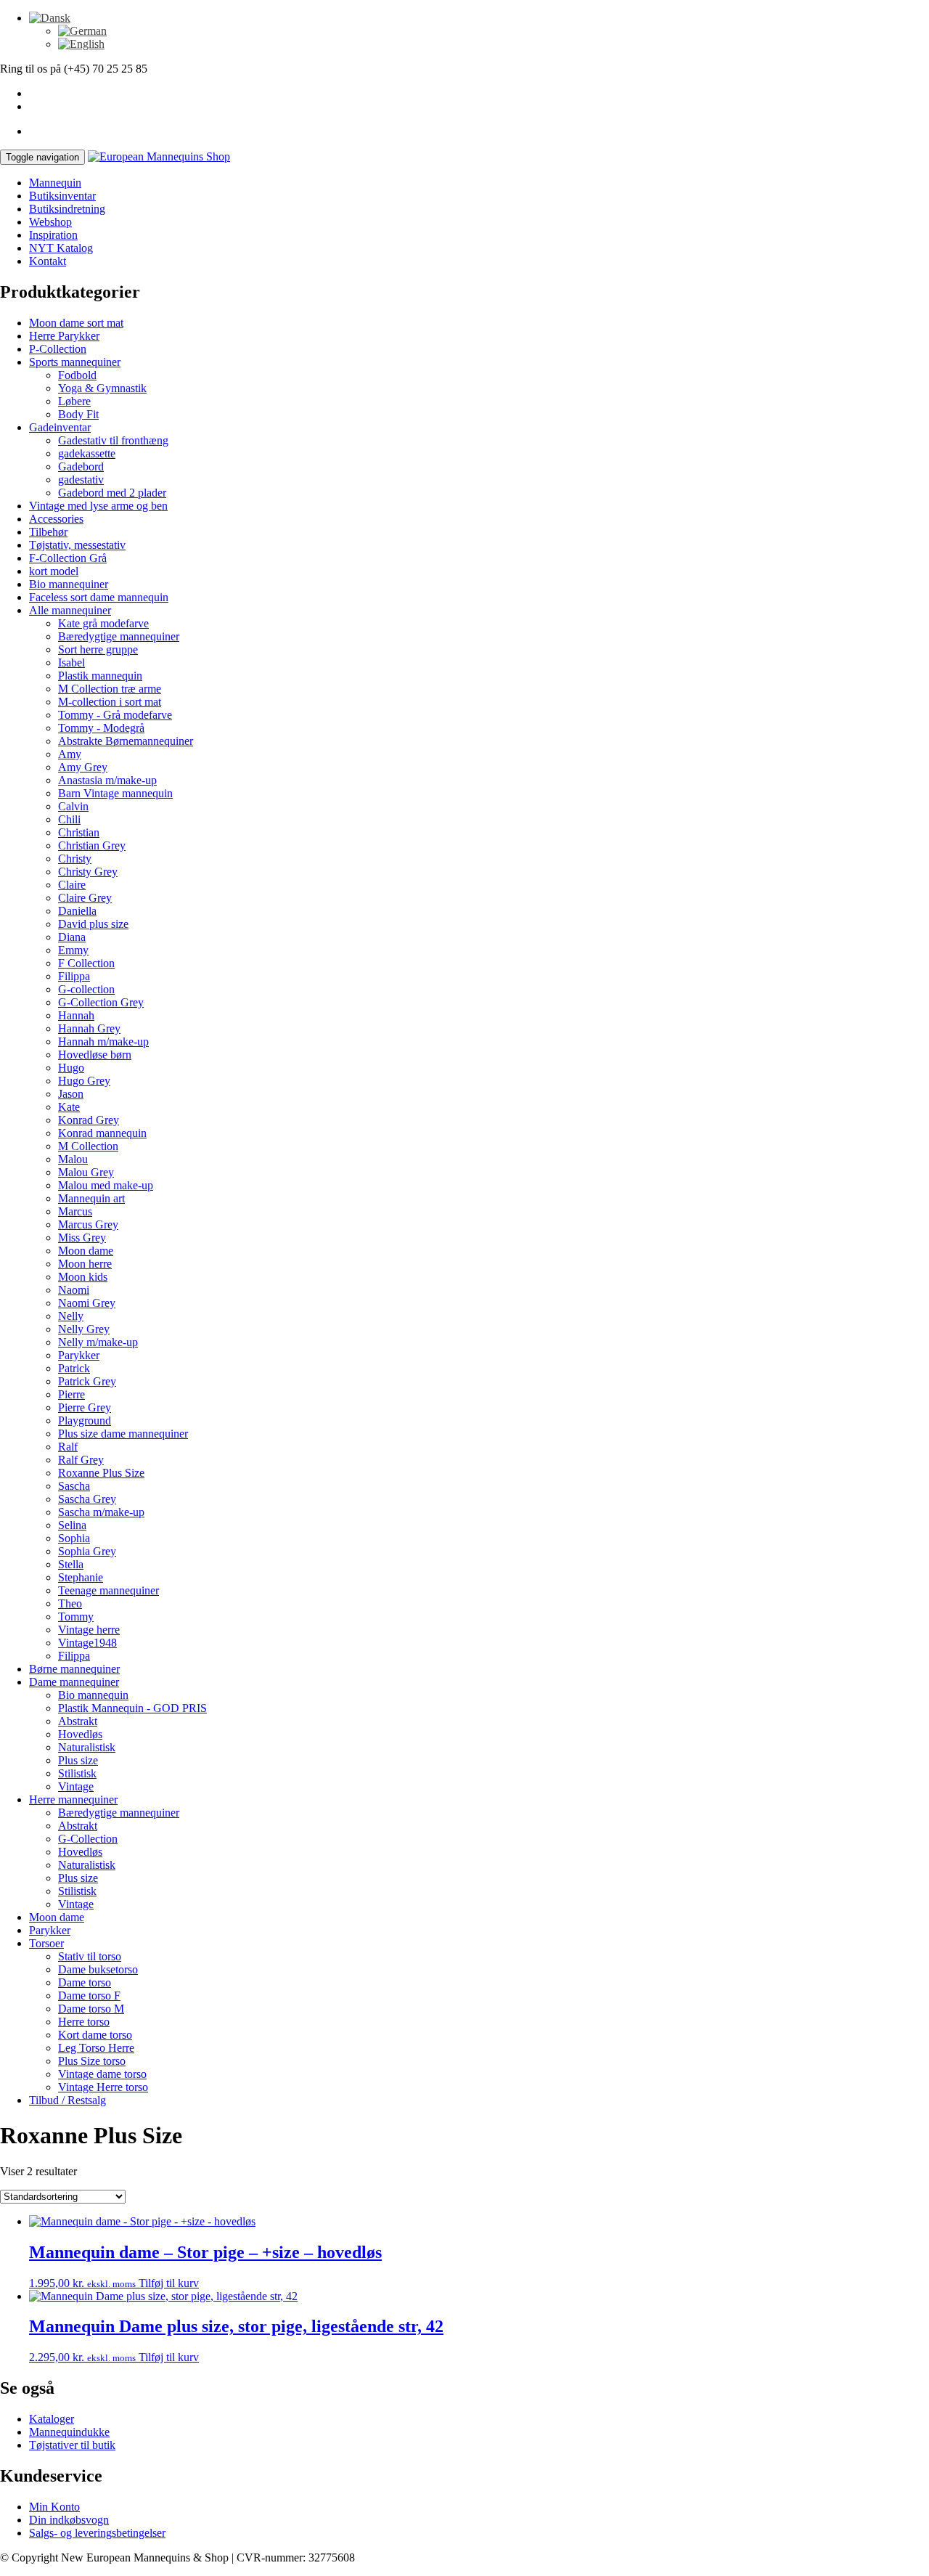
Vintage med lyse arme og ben (98, 506)
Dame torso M (91, 2009)
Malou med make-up (106, 1185)
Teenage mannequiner (109, 1590)
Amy (70, 754)
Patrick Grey (87, 1381)
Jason (71, 1094)
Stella (71, 1564)
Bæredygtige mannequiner (119, 636)
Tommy (76, 1617)
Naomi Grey (87, 1303)
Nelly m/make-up (98, 1342)
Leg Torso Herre (96, 2048)
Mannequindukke (69, 2432)
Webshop (50, 222)
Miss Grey (82, 1238)
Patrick (74, 1368)
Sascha (74, 1486)
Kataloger (52, 2419)
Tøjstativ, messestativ (77, 545)
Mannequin (55, 183)
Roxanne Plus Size (101, 1473)
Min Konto (54, 2507)
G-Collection (88, 1839)
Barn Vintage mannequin (115, 793)
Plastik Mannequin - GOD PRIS (132, 1708)
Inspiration (53, 235)
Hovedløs (80, 1734)
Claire (72, 885)
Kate (69, 1107)
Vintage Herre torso (103, 2087)
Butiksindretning (67, 209)
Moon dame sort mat (76, 323)
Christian (79, 832)
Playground (85, 1421)
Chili (69, 819)
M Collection (88, 1146)
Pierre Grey (85, 1407)
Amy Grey (83, 767)
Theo (70, 1603)
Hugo (71, 1068)
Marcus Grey (88, 1224)
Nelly (71, 1316)
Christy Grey (88, 872)
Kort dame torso (95, 2035)
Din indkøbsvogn (69, 2520)
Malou (73, 1159)
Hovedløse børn (95, 1055)
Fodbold (77, 375)
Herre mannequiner (73, 1799)
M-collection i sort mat (110, 702)
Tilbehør (48, 532)
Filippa (74, 976)
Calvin (73, 806)
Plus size (78, 1760)
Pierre (71, 1394)
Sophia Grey (87, 1551)
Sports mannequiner (75, 362)
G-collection (86, 989)
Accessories (56, 519)
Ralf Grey (81, 1460)
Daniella (77, 911)
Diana (72, 937)
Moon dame (86, 1251)
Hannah (76, 1015)
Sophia (74, 1538)
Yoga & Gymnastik (102, 388)
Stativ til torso (90, 1956)
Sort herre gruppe (98, 649)
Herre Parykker (64, 336)
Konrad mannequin (102, 1133)
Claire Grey (85, 898)
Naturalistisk (87, 1747)
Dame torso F (89, 1996)
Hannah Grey (89, 1028)
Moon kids (83, 1277)
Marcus (75, 1211)
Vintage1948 (87, 1643)
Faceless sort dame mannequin (99, 597)
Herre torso (84, 2022)
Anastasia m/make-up (107, 780)
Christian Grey (92, 845)
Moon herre (85, 1264)
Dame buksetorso (98, 1969)
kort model (54, 571)
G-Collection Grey (101, 1002)
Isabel (71, 663)
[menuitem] (50, 18)
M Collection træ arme (110, 689)
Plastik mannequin (100, 676)
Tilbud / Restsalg (67, 2100)
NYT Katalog (61, 248)
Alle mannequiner (70, 610)
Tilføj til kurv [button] (169, 2283)
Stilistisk (77, 1773)
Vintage (76, 1786)
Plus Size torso (92, 2061)
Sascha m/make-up (101, 1512)
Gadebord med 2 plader (112, 493)
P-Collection (58, 349)
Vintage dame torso (102, 2074)
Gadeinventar (60, 427)
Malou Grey (86, 1172)
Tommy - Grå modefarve (115, 715)
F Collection (86, 963)
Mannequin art (91, 1198)
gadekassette (87, 453)
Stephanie (81, 1577)
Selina (72, 1525)
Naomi (74, 1290)
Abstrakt (78, 1721)
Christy (75, 859)
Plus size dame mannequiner (123, 1434)
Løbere (74, 401)
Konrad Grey (89, 1120)
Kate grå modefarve (103, 623)
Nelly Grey (84, 1329)
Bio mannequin (93, 1695)
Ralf (68, 1447)
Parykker (79, 1355)
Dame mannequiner (74, 1682)
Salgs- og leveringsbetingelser (97, 2533)
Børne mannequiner (74, 1669)
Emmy (73, 950)
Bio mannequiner (69, 584)
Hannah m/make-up (103, 1042)
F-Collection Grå (68, 558)
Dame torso (85, 1982)
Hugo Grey (84, 1081)
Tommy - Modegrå (101, 728)
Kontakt (48, 261)
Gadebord (81, 466)
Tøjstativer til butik (72, 2445)
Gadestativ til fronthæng (113, 440)
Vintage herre (89, 1630)
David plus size (93, 924)
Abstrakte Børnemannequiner (126, 741)
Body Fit (78, 414)
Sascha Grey (87, 1499)
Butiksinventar (62, 196)
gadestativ (81, 480)
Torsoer (46, 1943)
